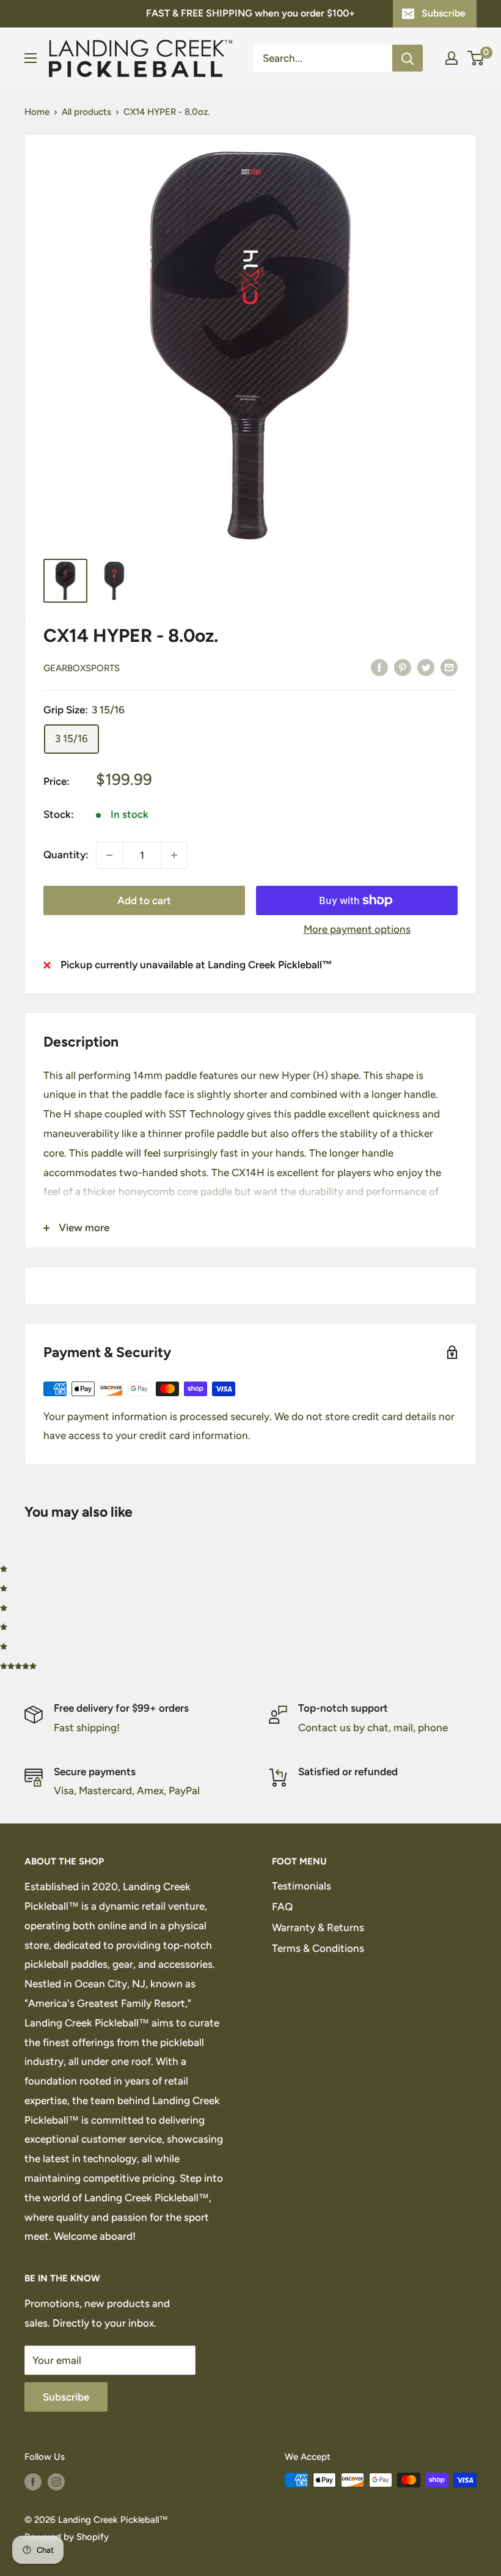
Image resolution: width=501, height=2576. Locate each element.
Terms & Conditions (318, 1948)
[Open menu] (31, 58)
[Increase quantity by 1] (174, 855)
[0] (476, 58)
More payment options (357, 929)
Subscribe (444, 13)
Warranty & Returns (318, 1927)
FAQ (282, 1907)
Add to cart (144, 900)
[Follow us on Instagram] (56, 2482)
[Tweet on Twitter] (426, 667)
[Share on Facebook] (379, 667)
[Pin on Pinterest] (403, 667)
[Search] (408, 58)
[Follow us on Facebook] (33, 2482)
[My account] (452, 58)
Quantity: (66, 855)
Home (37, 112)
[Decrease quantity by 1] (109, 855)
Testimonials (302, 1886)
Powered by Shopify (67, 2537)
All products (86, 112)
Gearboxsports (82, 668)
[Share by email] (449, 667)
